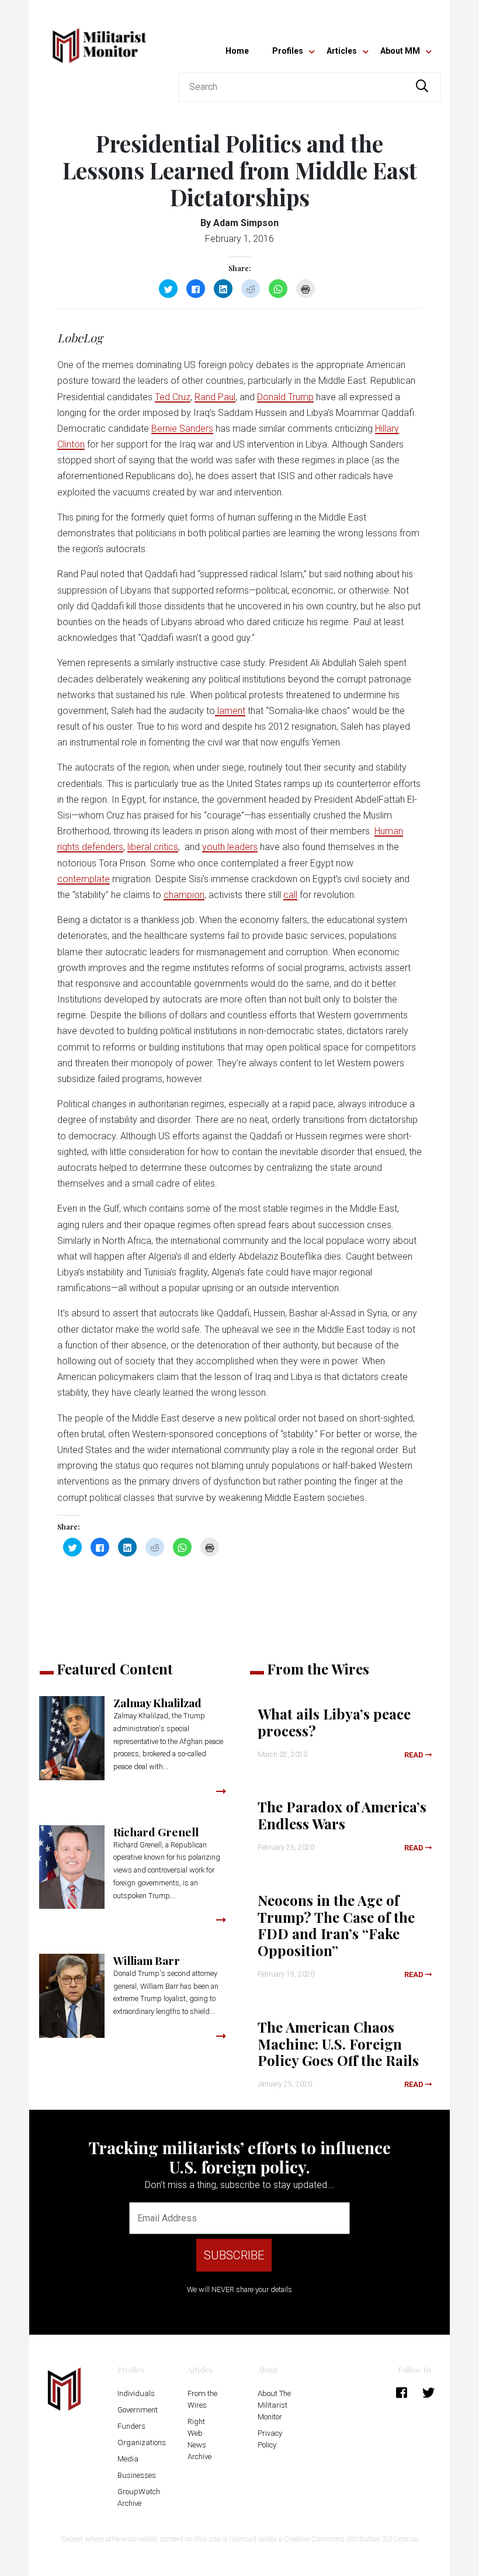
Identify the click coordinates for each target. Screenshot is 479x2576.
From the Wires (202, 2399)
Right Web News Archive (199, 2439)
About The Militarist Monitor (274, 2405)
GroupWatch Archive (139, 2497)
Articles (342, 51)
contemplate (84, 879)
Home (237, 51)
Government (138, 2410)
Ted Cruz (173, 397)
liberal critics (153, 847)
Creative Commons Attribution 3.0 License (351, 2539)
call (290, 895)
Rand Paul (215, 397)
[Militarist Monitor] (99, 39)
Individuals (136, 2393)
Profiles (288, 51)
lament (230, 711)
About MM (400, 51)
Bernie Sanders (182, 429)
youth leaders (230, 847)
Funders (131, 2426)
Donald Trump (285, 397)
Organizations (142, 2442)
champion (184, 895)
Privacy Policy (270, 2439)
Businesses (137, 2475)
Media (128, 2459)
